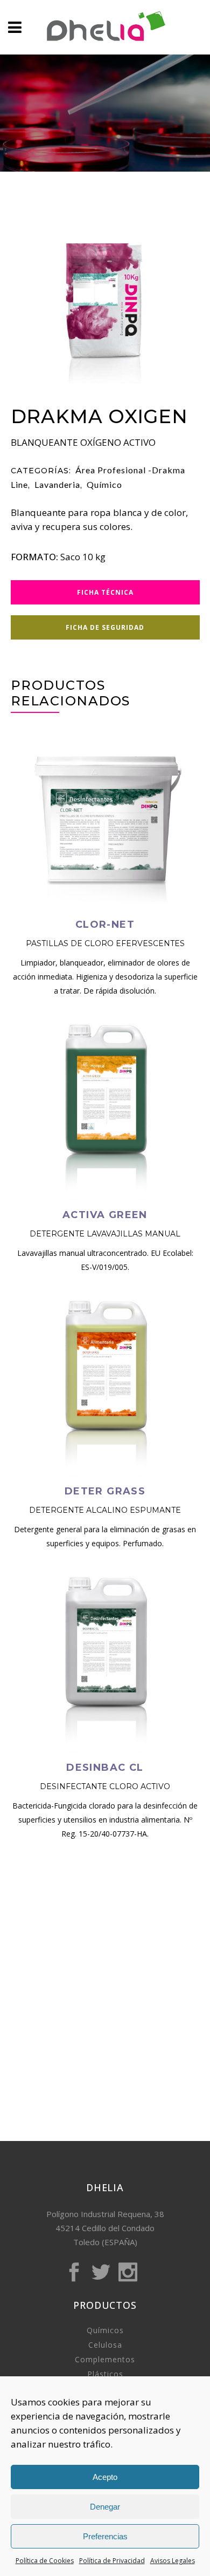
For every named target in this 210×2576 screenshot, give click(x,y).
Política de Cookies (45, 2561)
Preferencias (105, 2536)
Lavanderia (57, 484)
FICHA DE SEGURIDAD (105, 627)
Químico (104, 484)
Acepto (105, 2477)
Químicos (105, 2330)
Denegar (105, 2507)
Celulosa (105, 2345)
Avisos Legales (173, 2561)
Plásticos (105, 2374)
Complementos (105, 2359)
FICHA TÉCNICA (105, 592)
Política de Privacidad (112, 2561)
